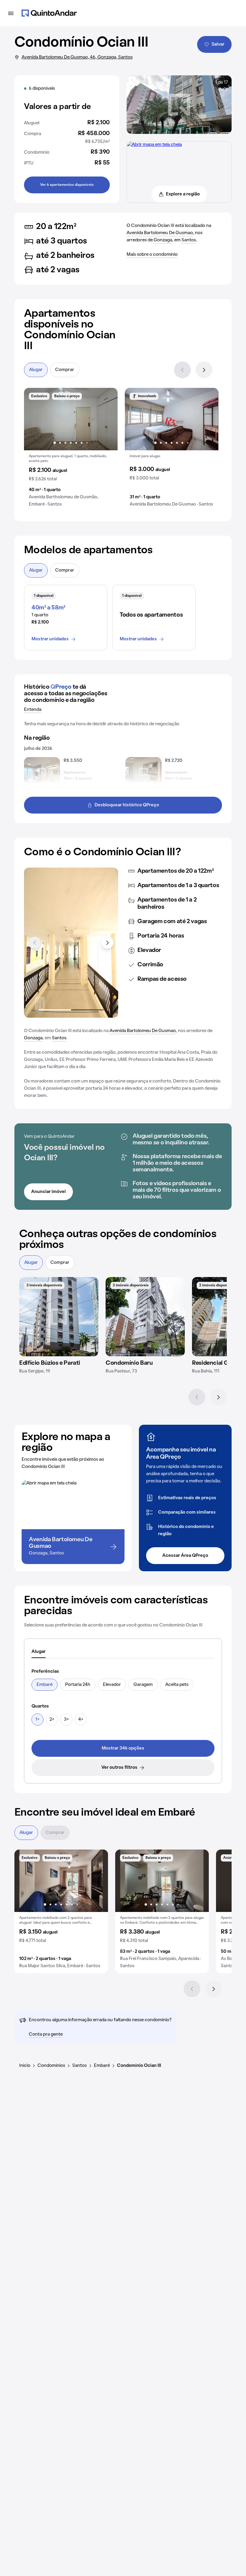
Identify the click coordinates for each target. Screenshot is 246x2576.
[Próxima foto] (107, 419)
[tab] (39, 1652)
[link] (123, 1748)
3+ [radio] (66, 1720)
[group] (71, 450)
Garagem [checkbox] (143, 1685)
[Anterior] (182, 370)
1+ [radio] (37, 1720)
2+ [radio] (52, 1720)
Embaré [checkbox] (45, 1685)
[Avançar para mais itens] (107, 943)
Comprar (65, 370)
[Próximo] (204, 370)
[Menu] (11, 13)
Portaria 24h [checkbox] (78, 1685)
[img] (59, 1317)
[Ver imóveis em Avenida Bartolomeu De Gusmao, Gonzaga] (154, 145)
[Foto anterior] (35, 419)
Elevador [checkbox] (112, 1685)
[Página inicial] (49, 13)
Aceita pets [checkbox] (177, 1685)
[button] (71, 450)
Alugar (36, 370)
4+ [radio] (81, 1720)
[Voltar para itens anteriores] (35, 943)
